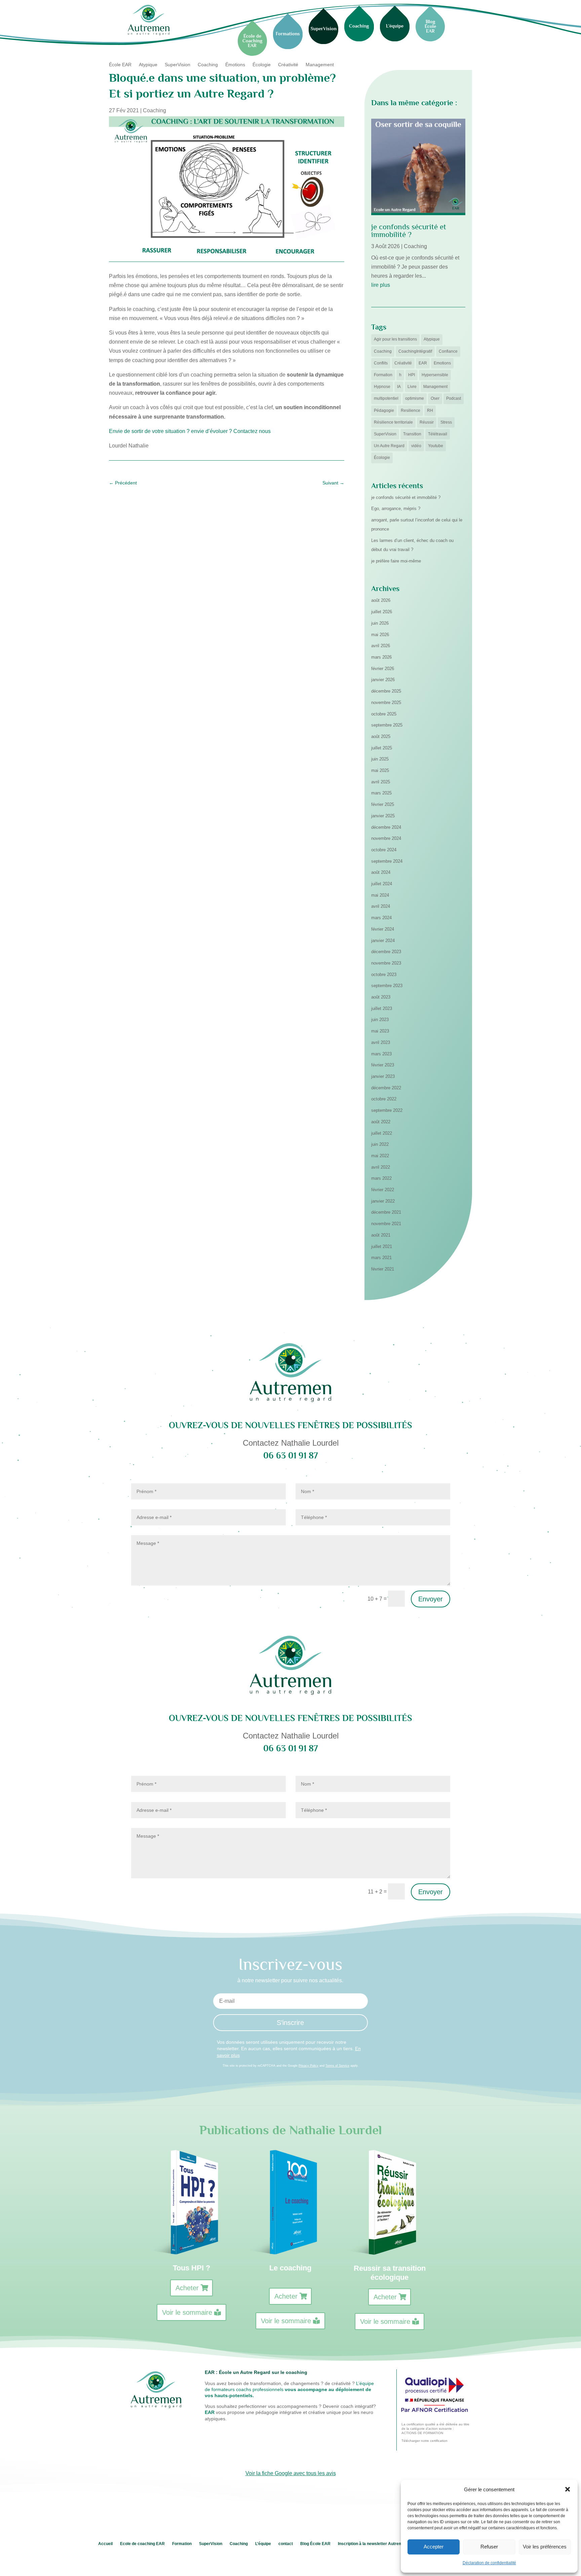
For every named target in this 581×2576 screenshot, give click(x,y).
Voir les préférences (545, 2547)
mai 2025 (380, 770)
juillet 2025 (382, 748)
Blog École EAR (315, 2544)
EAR (423, 363)
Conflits (381, 363)
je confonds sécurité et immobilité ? (409, 230)
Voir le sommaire (187, 2312)
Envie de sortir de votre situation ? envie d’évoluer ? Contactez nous (190, 431)
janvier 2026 (383, 680)
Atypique (148, 65)
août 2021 (381, 1235)
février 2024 (383, 929)
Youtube (436, 446)
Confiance (448, 351)
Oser (435, 398)
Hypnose (382, 387)
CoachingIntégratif (415, 351)
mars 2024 (381, 918)
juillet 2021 (382, 1246)
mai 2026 (380, 635)
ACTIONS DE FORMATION (422, 2433)
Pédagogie (384, 411)
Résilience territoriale (393, 422)
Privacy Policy (308, 2066)
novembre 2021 (386, 1224)
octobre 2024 (384, 850)
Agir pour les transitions (395, 339)
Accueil (105, 2544)
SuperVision (178, 65)
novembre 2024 (386, 838)
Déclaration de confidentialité (489, 2563)
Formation (383, 375)
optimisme (415, 398)
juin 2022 (380, 1144)
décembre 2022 (386, 1088)
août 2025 (381, 736)
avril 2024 (381, 906)
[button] (568, 2489)
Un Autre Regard (389, 446)
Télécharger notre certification (424, 2441)
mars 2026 (381, 657)
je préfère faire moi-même (396, 561)
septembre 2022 (387, 1110)
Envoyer (431, 1599)
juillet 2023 (382, 1008)
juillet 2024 (382, 884)
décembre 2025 (386, 691)
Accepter (434, 2547)
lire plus (381, 285)
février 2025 (383, 804)
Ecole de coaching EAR (142, 2544)
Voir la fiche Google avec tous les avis (291, 2473)
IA (399, 387)
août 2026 (381, 600)
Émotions (235, 65)
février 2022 (383, 1190)
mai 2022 (380, 1156)
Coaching (208, 65)
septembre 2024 (387, 861)
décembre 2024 (386, 827)
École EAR (120, 65)
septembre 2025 (387, 725)
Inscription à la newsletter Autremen (373, 2544)
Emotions (442, 363)
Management (320, 65)
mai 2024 (380, 895)
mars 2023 (381, 1054)
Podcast (454, 398)
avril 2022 (381, 1167)
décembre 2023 (386, 952)
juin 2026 (380, 623)
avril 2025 (381, 782)
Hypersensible (435, 375)
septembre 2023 (387, 986)
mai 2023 (380, 1031)
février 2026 (383, 669)
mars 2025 (381, 793)
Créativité (288, 65)
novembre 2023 (386, 963)
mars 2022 (381, 1178)
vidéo (416, 446)
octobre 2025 (384, 714)
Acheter (187, 2288)
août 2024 (381, 872)
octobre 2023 (384, 974)
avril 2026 (381, 646)
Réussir (427, 422)
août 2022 (381, 1122)
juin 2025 (380, 759)
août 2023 (381, 997)
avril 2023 (381, 1042)
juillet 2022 (382, 1133)
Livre (412, 387)
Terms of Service (337, 2066)
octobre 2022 (384, 1099)
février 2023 (383, 1065)
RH (430, 411)
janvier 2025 (383, 816)
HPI (412, 375)
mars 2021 (381, 1258)
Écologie (262, 65)
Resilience (411, 411)
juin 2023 (380, 1020)
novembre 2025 (386, 702)
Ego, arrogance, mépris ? (396, 509)
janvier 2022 (383, 1201)
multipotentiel (386, 398)
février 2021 (383, 1269)
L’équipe (263, 2544)
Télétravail (438, 434)
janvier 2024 (383, 941)
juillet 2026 (382, 612)
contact (286, 2544)
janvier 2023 (383, 1076)
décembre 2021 (386, 1212)
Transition (412, 434)
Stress (446, 422)
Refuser (489, 2547)
